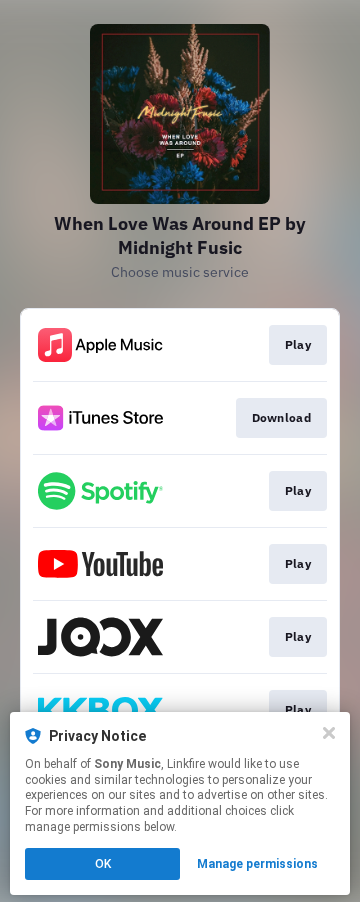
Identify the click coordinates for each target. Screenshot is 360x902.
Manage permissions (257, 864)
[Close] (329, 733)
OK (103, 864)
